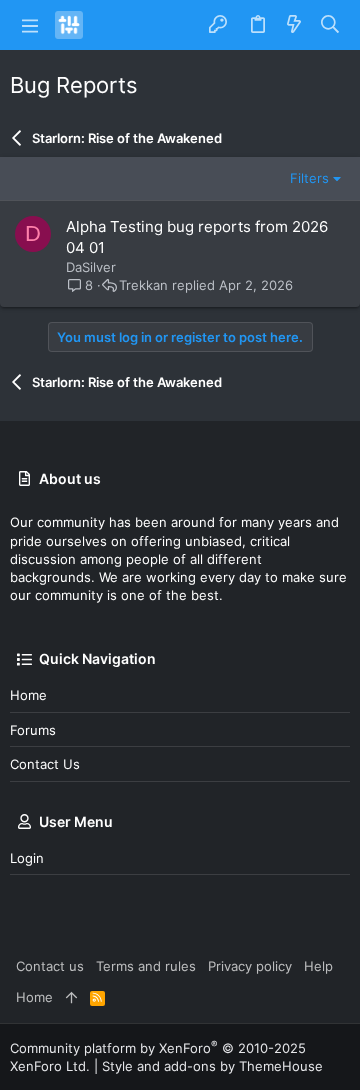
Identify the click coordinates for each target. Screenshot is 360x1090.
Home (28, 695)
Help (318, 966)
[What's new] (294, 25)
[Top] (71, 997)
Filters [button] (309, 178)
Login (27, 858)
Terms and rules (146, 966)
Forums (33, 730)
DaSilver (91, 267)
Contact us (45, 764)
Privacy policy (250, 966)
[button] (30, 25)
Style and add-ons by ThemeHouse (212, 1066)
